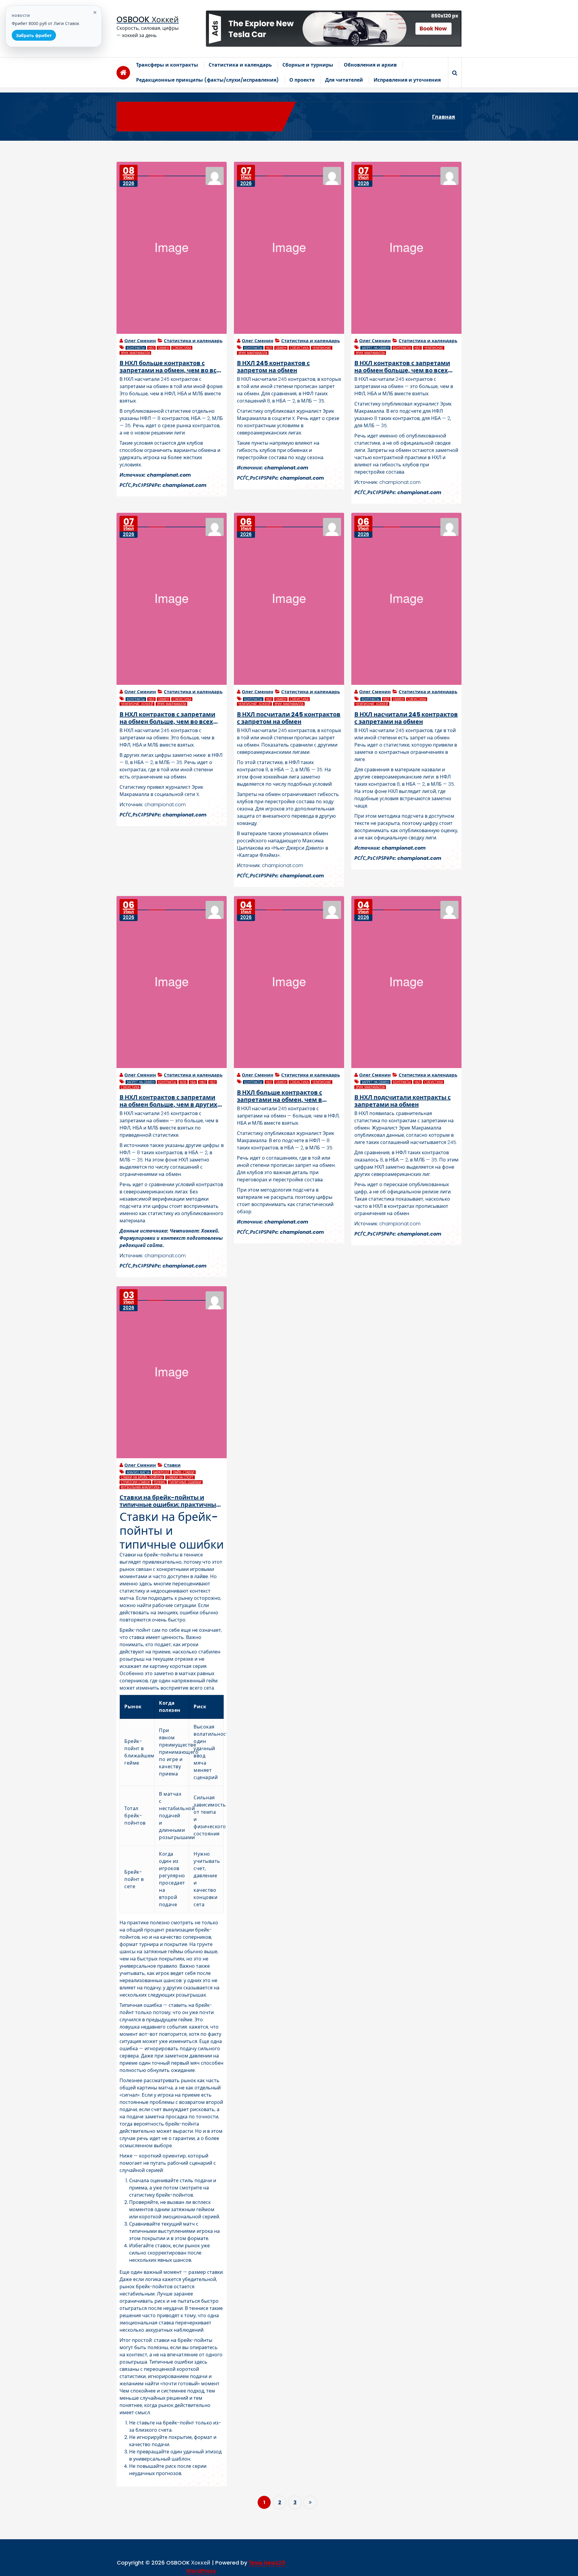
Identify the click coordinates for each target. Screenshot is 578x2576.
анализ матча (138, 1472)
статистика (182, 348)
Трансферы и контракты (167, 65)
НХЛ (151, 348)
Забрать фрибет (34, 35)
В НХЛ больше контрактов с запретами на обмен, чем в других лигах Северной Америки (289, 1096)
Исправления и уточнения (407, 80)
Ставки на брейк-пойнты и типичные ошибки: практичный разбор (170, 1501)
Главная (444, 117)
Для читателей (344, 80)
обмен (163, 348)
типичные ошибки (185, 1482)
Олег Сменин (140, 341)
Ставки (172, 1465)
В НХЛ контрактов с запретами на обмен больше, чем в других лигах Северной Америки (168, 1101)
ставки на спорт (180, 1477)
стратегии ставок (135, 1482)
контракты (136, 348)
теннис (160, 1482)
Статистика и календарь (240, 65)
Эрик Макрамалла (135, 353)
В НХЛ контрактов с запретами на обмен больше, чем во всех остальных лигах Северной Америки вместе (167, 718)
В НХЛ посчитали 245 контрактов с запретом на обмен (289, 718)
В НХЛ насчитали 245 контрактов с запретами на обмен (406, 718)
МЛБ (183, 1082)
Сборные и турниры (308, 65)
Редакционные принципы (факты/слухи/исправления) (207, 80)
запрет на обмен (375, 348)
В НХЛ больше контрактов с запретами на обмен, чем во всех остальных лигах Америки (172, 367)
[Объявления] (334, 29)
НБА (193, 1082)
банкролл (161, 1472)
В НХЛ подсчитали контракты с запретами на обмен (402, 1101)
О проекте (302, 80)
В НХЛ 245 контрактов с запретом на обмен (273, 367)
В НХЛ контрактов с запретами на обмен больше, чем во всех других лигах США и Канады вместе (402, 367)
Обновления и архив (370, 65)
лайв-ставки (184, 1472)
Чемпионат (322, 348)
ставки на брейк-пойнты (142, 1477)
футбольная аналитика (140, 1487)
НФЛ (203, 1082)
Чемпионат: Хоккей (137, 704)
